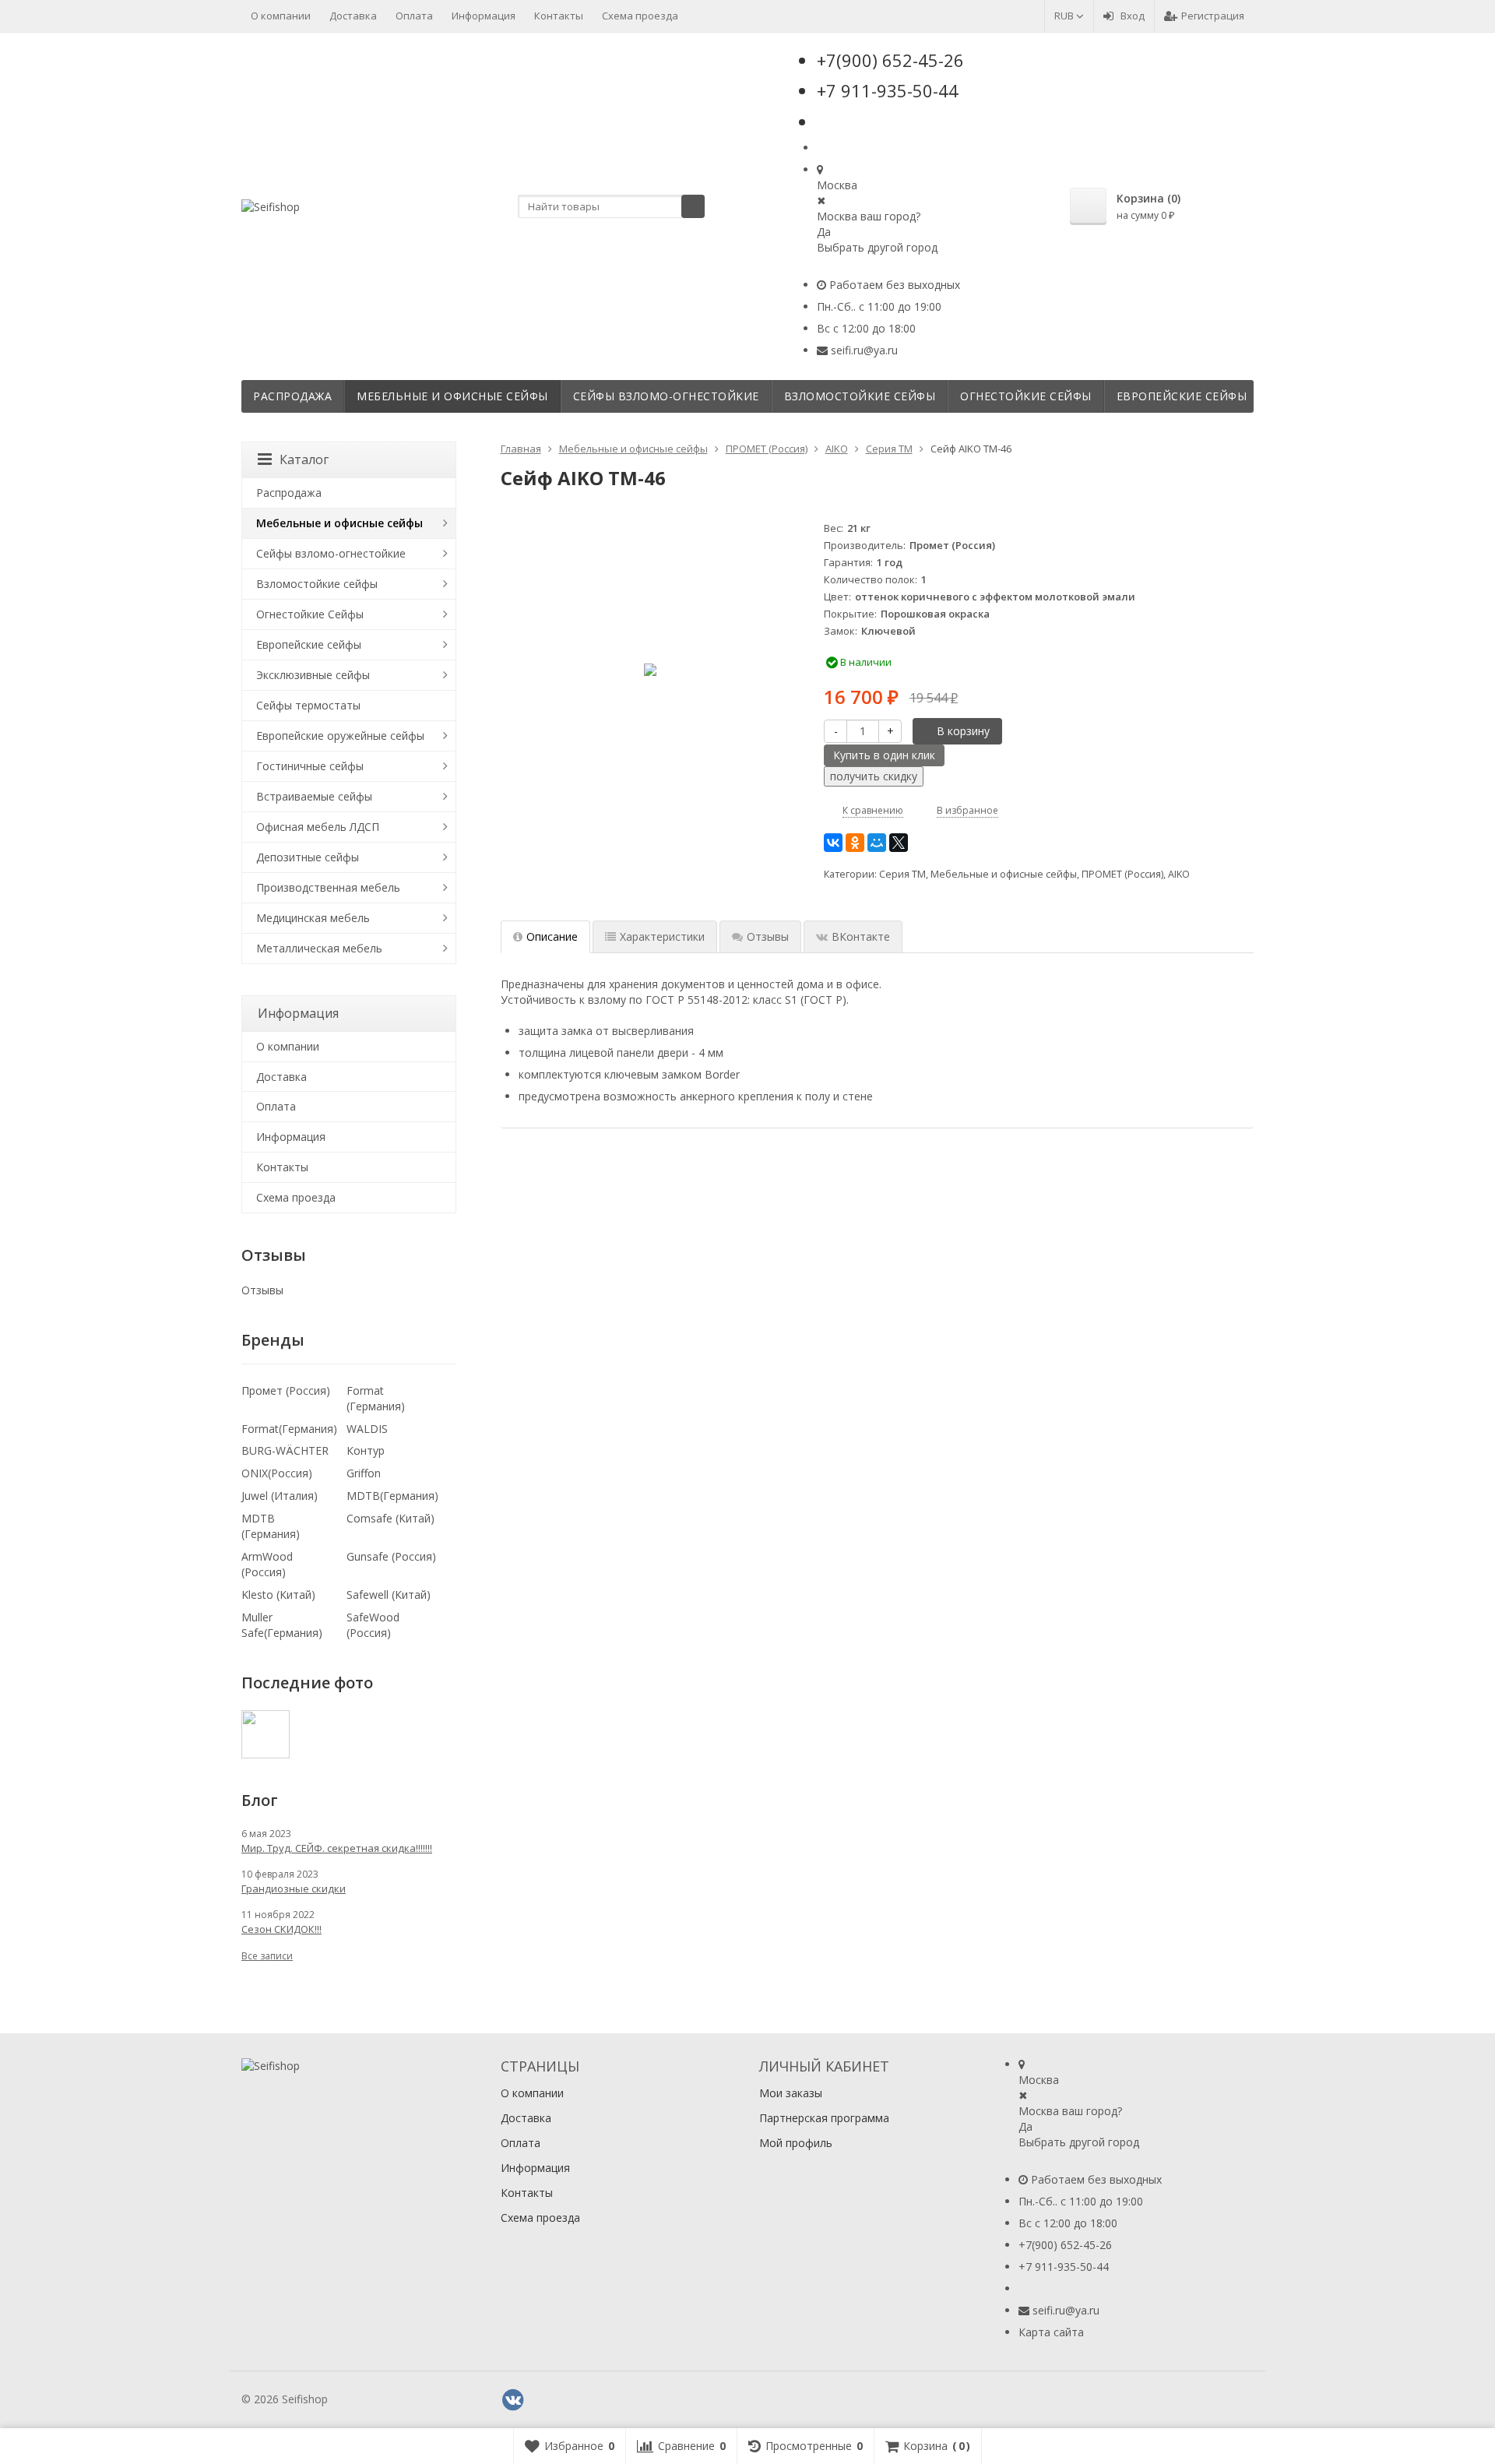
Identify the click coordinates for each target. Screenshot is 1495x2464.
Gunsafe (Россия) (391, 1556)
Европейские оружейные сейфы (340, 736)
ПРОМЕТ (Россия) (1122, 874)
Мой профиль (796, 2143)
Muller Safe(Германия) (282, 1625)
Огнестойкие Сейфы (1026, 396)
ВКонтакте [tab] (861, 936)
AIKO (1179, 874)
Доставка (353, 16)
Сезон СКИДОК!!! (281, 1929)
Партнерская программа (824, 2118)
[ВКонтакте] (833, 843)
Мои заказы (791, 2093)
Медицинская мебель (313, 918)
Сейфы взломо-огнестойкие (666, 396)
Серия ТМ (902, 874)
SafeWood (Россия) (373, 1625)
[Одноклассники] (855, 843)
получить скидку (874, 776)
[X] (899, 843)
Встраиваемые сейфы (314, 796)
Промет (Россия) (286, 1390)
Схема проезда (640, 16)
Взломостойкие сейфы (860, 396)
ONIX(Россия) (277, 1473)
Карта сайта (1051, 2332)
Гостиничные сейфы (310, 766)
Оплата (414, 16)
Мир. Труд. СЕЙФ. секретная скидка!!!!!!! (337, 1848)
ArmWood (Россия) (267, 1564)
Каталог (304, 459)
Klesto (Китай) (278, 1595)
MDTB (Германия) (271, 1526)
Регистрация (1213, 16)
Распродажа (292, 396)
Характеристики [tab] (662, 936)
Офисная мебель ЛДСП (318, 827)
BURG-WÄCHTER (285, 1450)
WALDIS (367, 1429)
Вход (1133, 16)
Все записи (267, 1956)
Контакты (559, 16)
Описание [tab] (552, 936)
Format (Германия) (376, 1398)
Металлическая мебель (319, 948)
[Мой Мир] (877, 843)
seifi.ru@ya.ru (864, 350)
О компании (281, 16)
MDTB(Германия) (392, 1496)
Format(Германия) (289, 1429)
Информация (484, 16)
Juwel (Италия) (280, 1496)
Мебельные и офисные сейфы (452, 396)
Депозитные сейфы (308, 857)
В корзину (963, 731)
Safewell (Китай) (389, 1595)
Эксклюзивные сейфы (313, 675)
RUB (1065, 16)
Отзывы (262, 1290)
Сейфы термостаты (308, 705)
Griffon (364, 1473)
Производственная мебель (328, 887)
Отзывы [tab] (768, 936)
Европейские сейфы (1182, 396)
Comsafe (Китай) (390, 1518)
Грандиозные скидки (294, 1888)
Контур (366, 1450)
